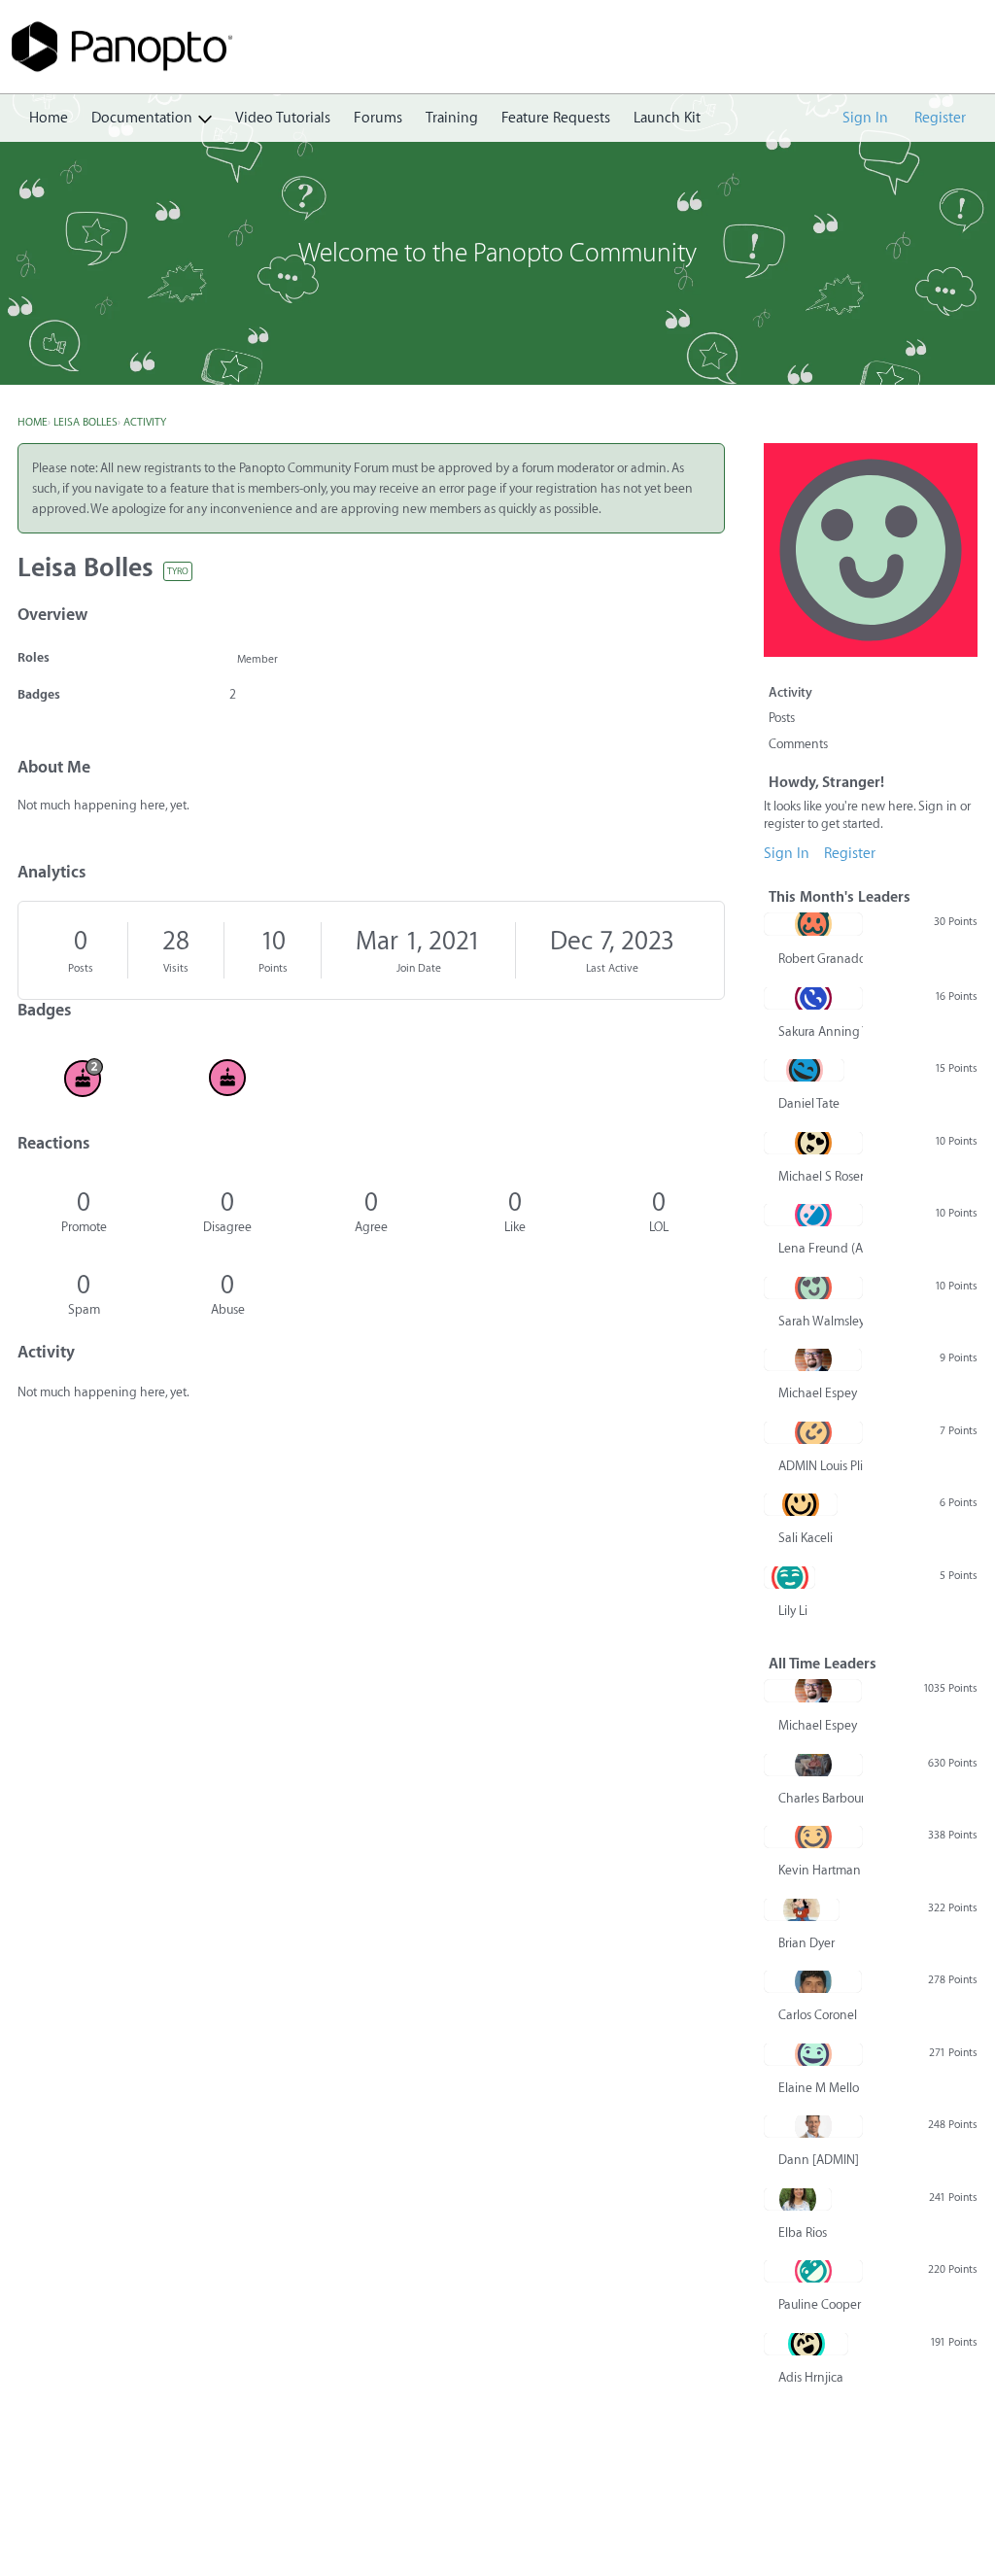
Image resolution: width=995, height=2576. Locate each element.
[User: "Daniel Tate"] (804, 1070)
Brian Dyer (806, 1943)
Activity (790, 692)
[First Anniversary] (227, 1078)
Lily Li (793, 1611)
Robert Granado (821, 959)
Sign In (865, 118)
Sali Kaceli (806, 1538)
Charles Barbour (821, 1798)
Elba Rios (803, 2233)
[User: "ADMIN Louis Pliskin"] (813, 1432)
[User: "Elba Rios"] (798, 2199)
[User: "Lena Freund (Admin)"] (813, 1215)
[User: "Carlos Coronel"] (813, 1981)
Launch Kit (667, 118)
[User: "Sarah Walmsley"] (813, 1288)
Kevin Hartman (820, 1870)
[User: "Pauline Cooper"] (813, 2271)
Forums (378, 118)
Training (452, 118)
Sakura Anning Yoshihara (821, 1031)
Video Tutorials (283, 118)
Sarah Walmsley (821, 1321)
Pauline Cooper (820, 2304)
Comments (798, 744)
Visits (176, 968)
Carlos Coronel (818, 2015)
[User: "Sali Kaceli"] (801, 1504)
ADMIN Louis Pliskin (821, 1466)
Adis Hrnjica (811, 2377)
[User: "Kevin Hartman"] (813, 1837)
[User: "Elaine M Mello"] (813, 2054)
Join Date (419, 968)
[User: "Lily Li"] (789, 1577)
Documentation (142, 118)
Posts (81, 968)
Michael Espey (818, 1393)
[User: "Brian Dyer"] (802, 1909)
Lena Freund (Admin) (821, 1248)
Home (49, 118)
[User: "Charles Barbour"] (813, 1765)
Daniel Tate (809, 1103)
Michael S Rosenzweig (821, 1176)
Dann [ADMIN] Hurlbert (821, 2160)
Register (940, 118)
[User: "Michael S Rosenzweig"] (813, 1143)
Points (273, 968)
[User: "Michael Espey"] (813, 1359)
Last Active (612, 968)
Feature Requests (556, 118)
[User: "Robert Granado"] (813, 924)
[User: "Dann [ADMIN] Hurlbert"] (813, 2126)
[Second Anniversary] (84, 1078)
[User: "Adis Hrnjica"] (806, 2344)
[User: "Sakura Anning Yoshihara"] (813, 998)
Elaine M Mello (819, 2088)
